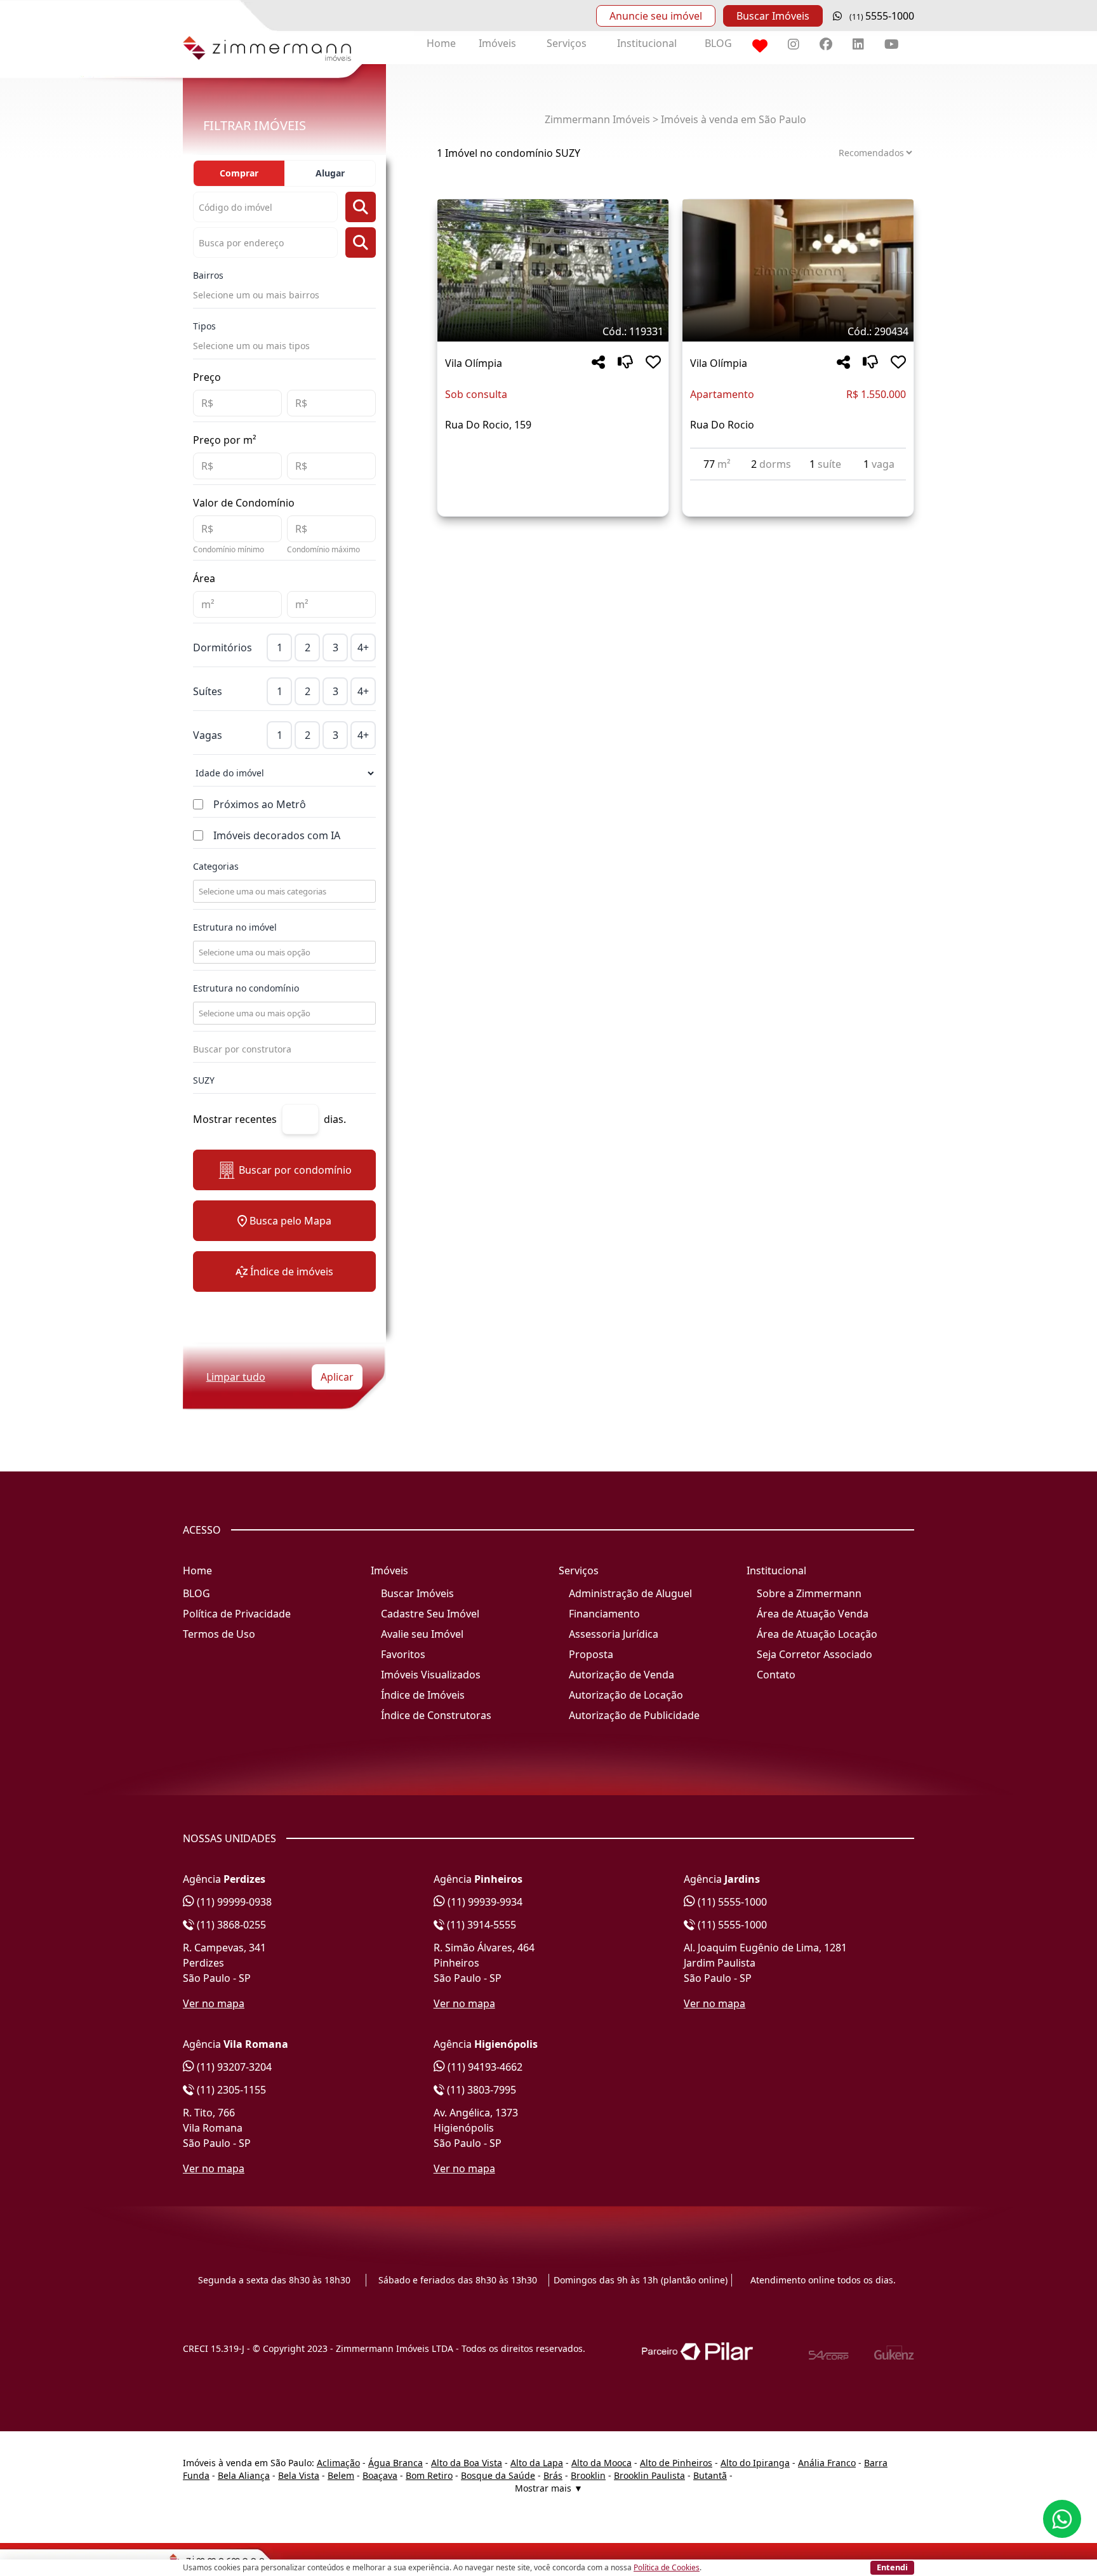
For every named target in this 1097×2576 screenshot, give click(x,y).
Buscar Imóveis (773, 16)
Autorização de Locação (626, 1695)
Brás (553, 2475)
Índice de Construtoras (436, 1715)
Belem (341, 2475)
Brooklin (588, 2475)
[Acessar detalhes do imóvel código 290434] (798, 488)
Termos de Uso (219, 1634)
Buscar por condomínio (295, 1170)
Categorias (216, 866)
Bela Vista (299, 2475)
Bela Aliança (244, 2475)
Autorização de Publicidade (634, 1715)
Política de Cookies (667, 2567)
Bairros (208, 275)
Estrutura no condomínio (246, 988)
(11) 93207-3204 (233, 2067)
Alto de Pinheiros (676, 2463)
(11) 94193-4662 (484, 2067)
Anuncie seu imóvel (656, 16)
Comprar (239, 173)
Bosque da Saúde (498, 2475)
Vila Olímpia (474, 363)
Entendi (892, 2567)
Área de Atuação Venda (813, 1614)
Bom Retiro (429, 2475)
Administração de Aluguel (630, 1593)
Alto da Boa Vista (467, 2463)
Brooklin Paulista (649, 2475)
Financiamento (604, 1614)
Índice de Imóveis (423, 1695)
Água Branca (396, 2463)
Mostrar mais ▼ (549, 2488)
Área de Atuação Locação (817, 1634)
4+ (363, 647)
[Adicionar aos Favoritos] (653, 363)
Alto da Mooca (602, 2463)
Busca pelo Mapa (290, 1221)
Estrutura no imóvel (235, 927)
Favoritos (403, 1654)
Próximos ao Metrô (260, 804)
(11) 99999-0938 (233, 1902)
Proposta (591, 1654)
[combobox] (283, 891)
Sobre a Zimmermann (809, 1593)
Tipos (204, 326)
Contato (776, 1675)
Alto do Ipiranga (755, 2463)
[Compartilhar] (598, 363)
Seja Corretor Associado (814, 1654)
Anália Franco (827, 2463)
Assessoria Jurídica (614, 1634)
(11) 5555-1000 (731, 1902)
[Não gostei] (625, 363)
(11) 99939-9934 (484, 1902)
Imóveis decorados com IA (277, 835)
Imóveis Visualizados (431, 1675)
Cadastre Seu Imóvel (430, 1614)
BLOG (718, 43)
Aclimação (338, 2463)
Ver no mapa (214, 2003)
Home (441, 43)
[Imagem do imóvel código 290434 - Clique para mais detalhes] (798, 270)
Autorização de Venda (622, 1675)
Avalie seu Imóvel (422, 1634)
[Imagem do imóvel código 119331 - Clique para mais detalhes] (553, 270)
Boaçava (380, 2475)
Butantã (710, 2475)
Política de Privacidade (237, 1614)
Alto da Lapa (537, 2463)
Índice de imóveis (292, 1271)
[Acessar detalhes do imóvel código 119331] (553, 455)
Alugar (330, 173)
